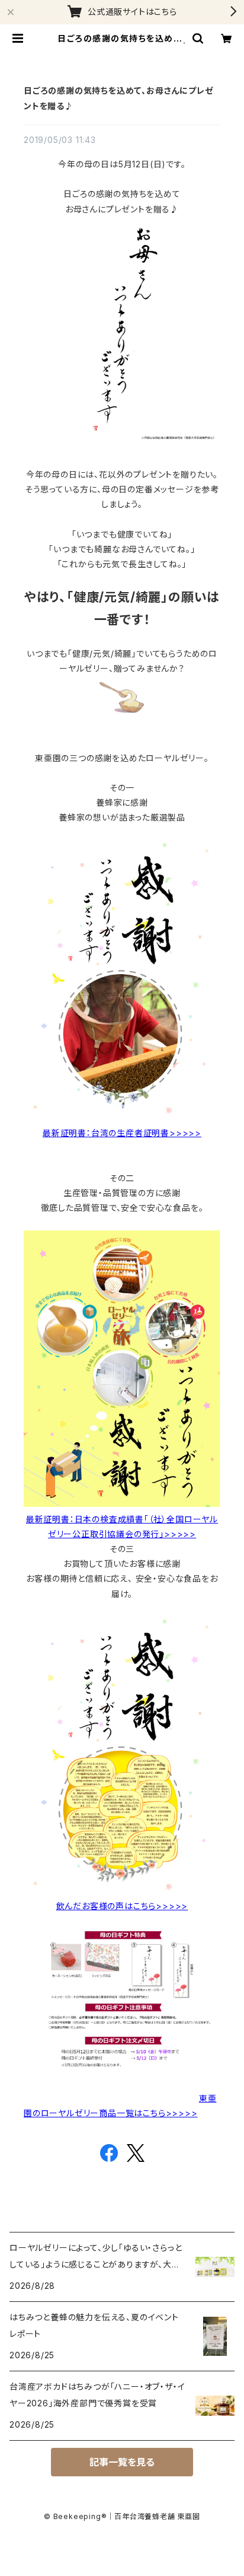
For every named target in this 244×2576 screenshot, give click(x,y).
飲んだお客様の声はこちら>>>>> (122, 1906)
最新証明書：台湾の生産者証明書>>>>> (122, 1133)
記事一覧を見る (122, 2462)
